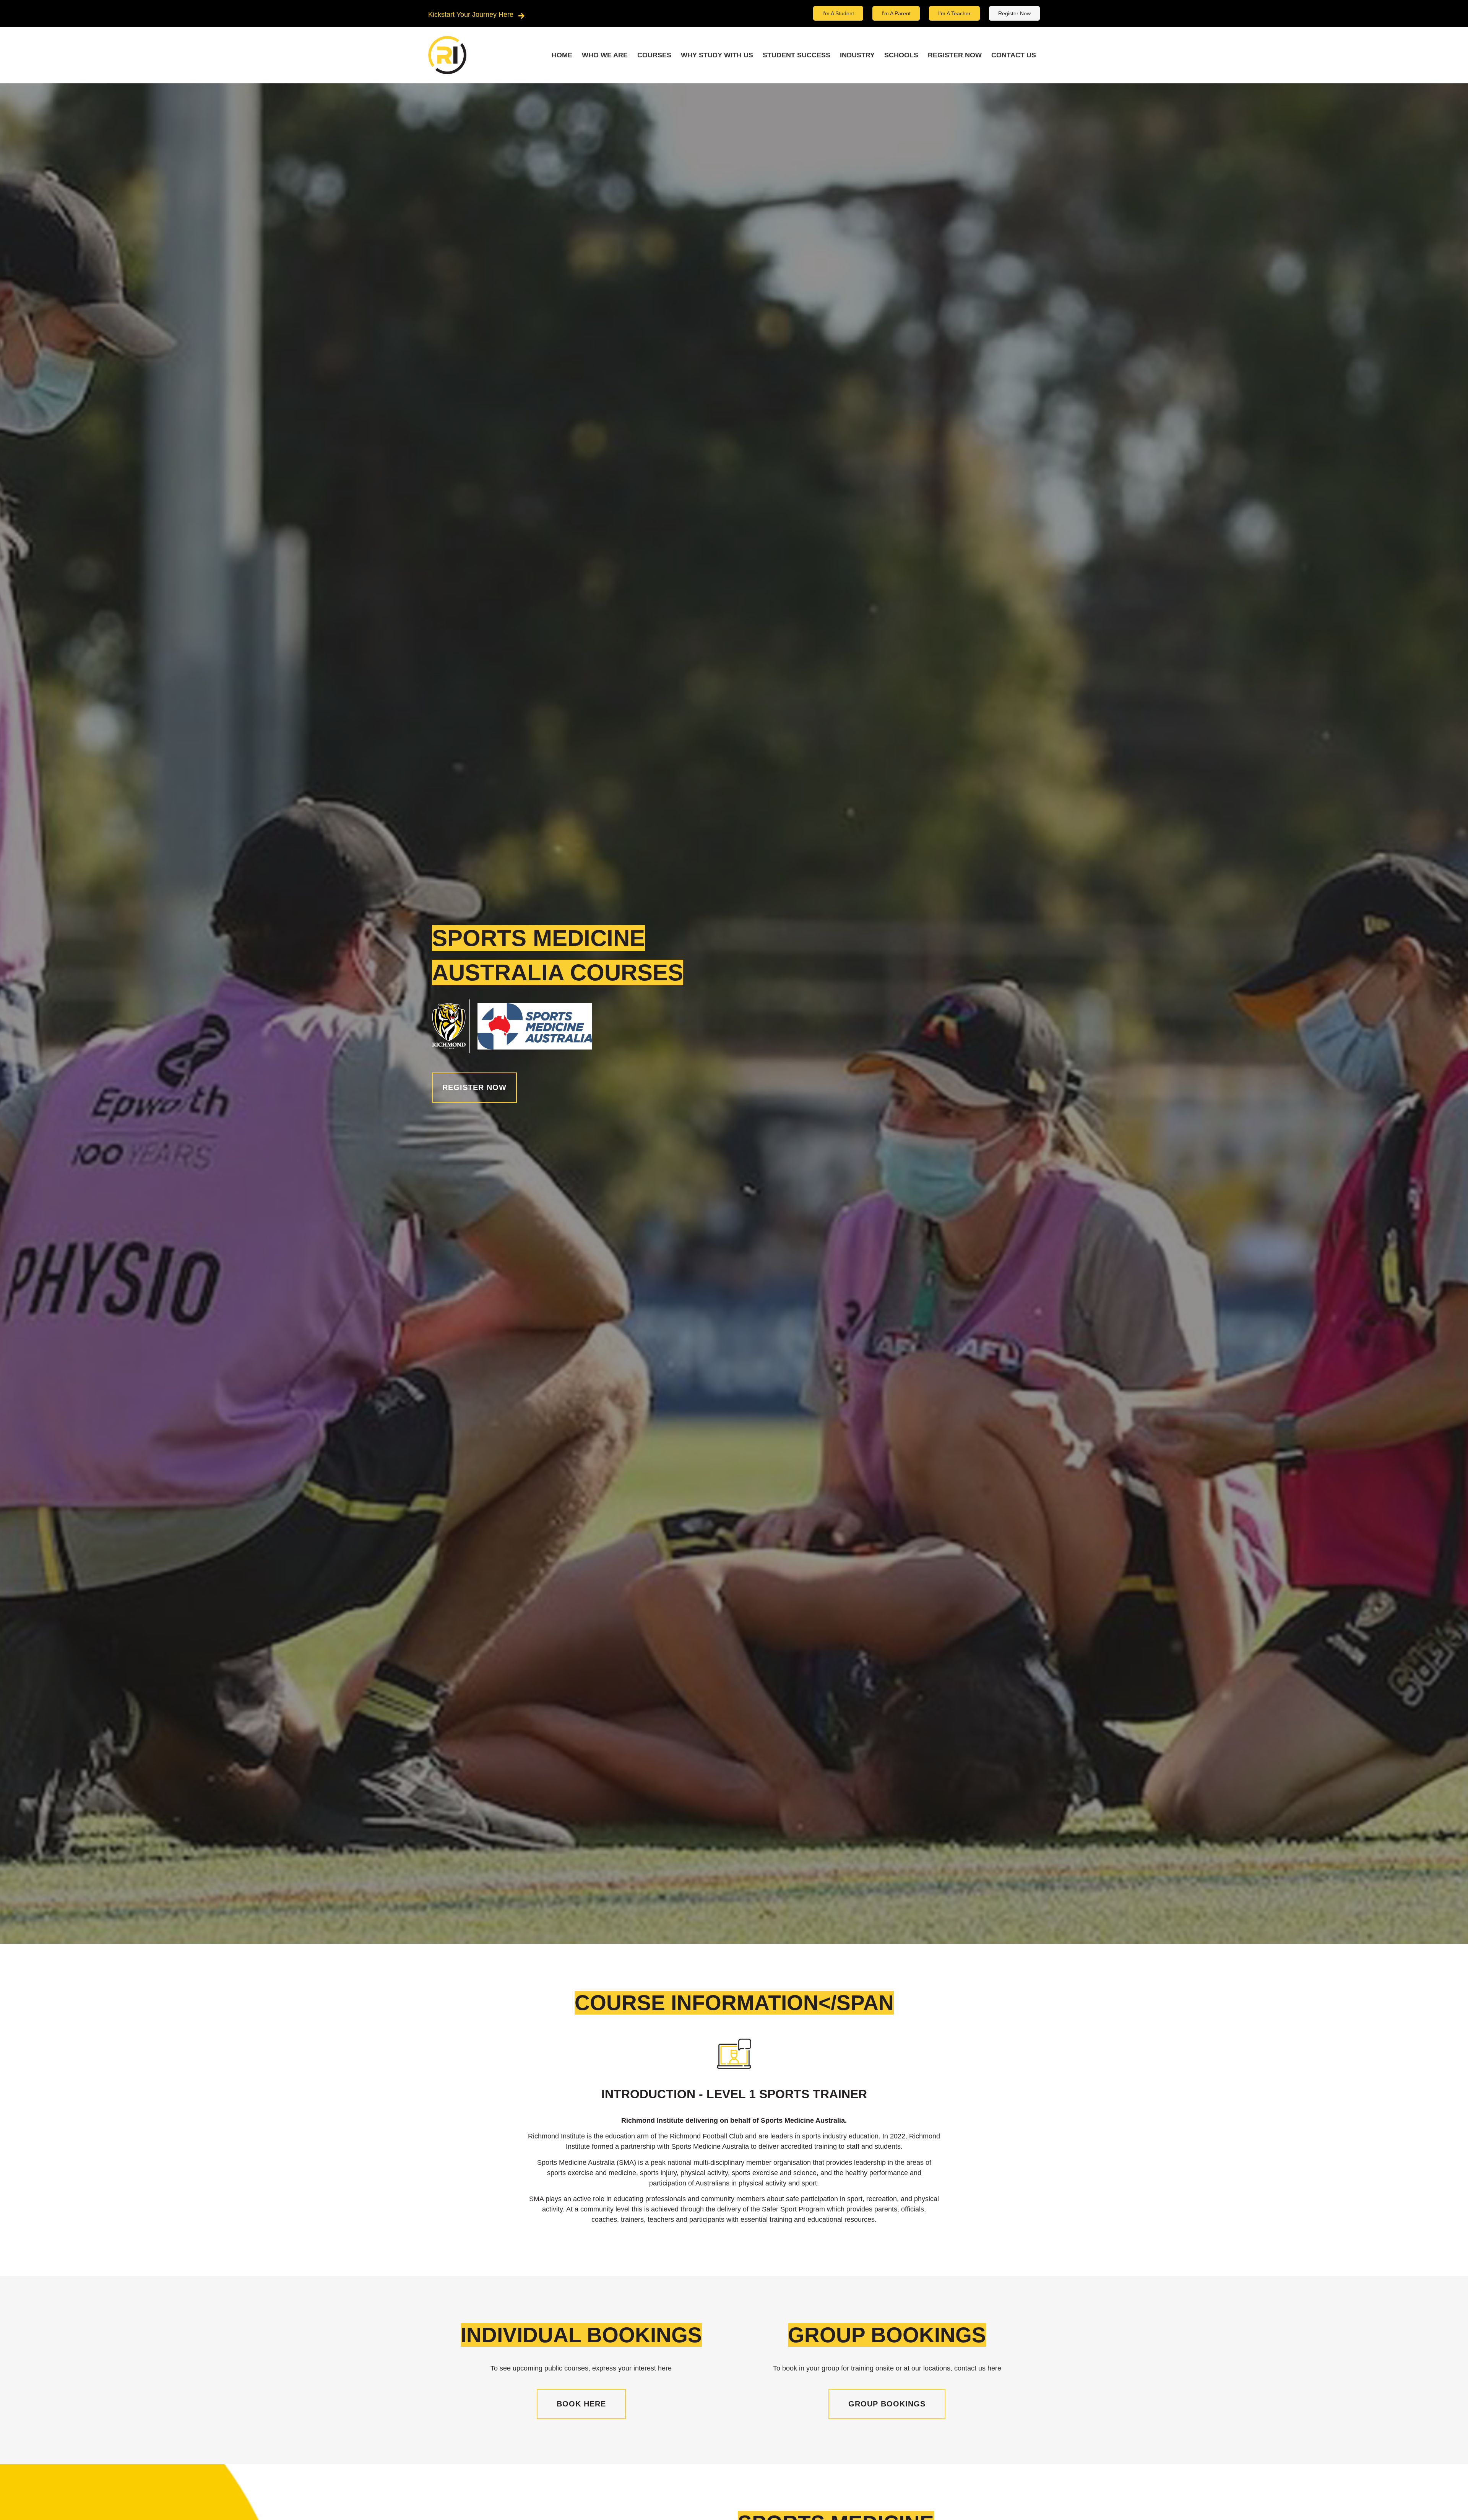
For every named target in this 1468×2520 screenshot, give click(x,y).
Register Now (955, 55)
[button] (474, 1088)
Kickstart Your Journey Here (471, 15)
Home (562, 55)
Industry (857, 55)
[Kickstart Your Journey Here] (521, 16)
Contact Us (1014, 55)
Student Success (797, 55)
